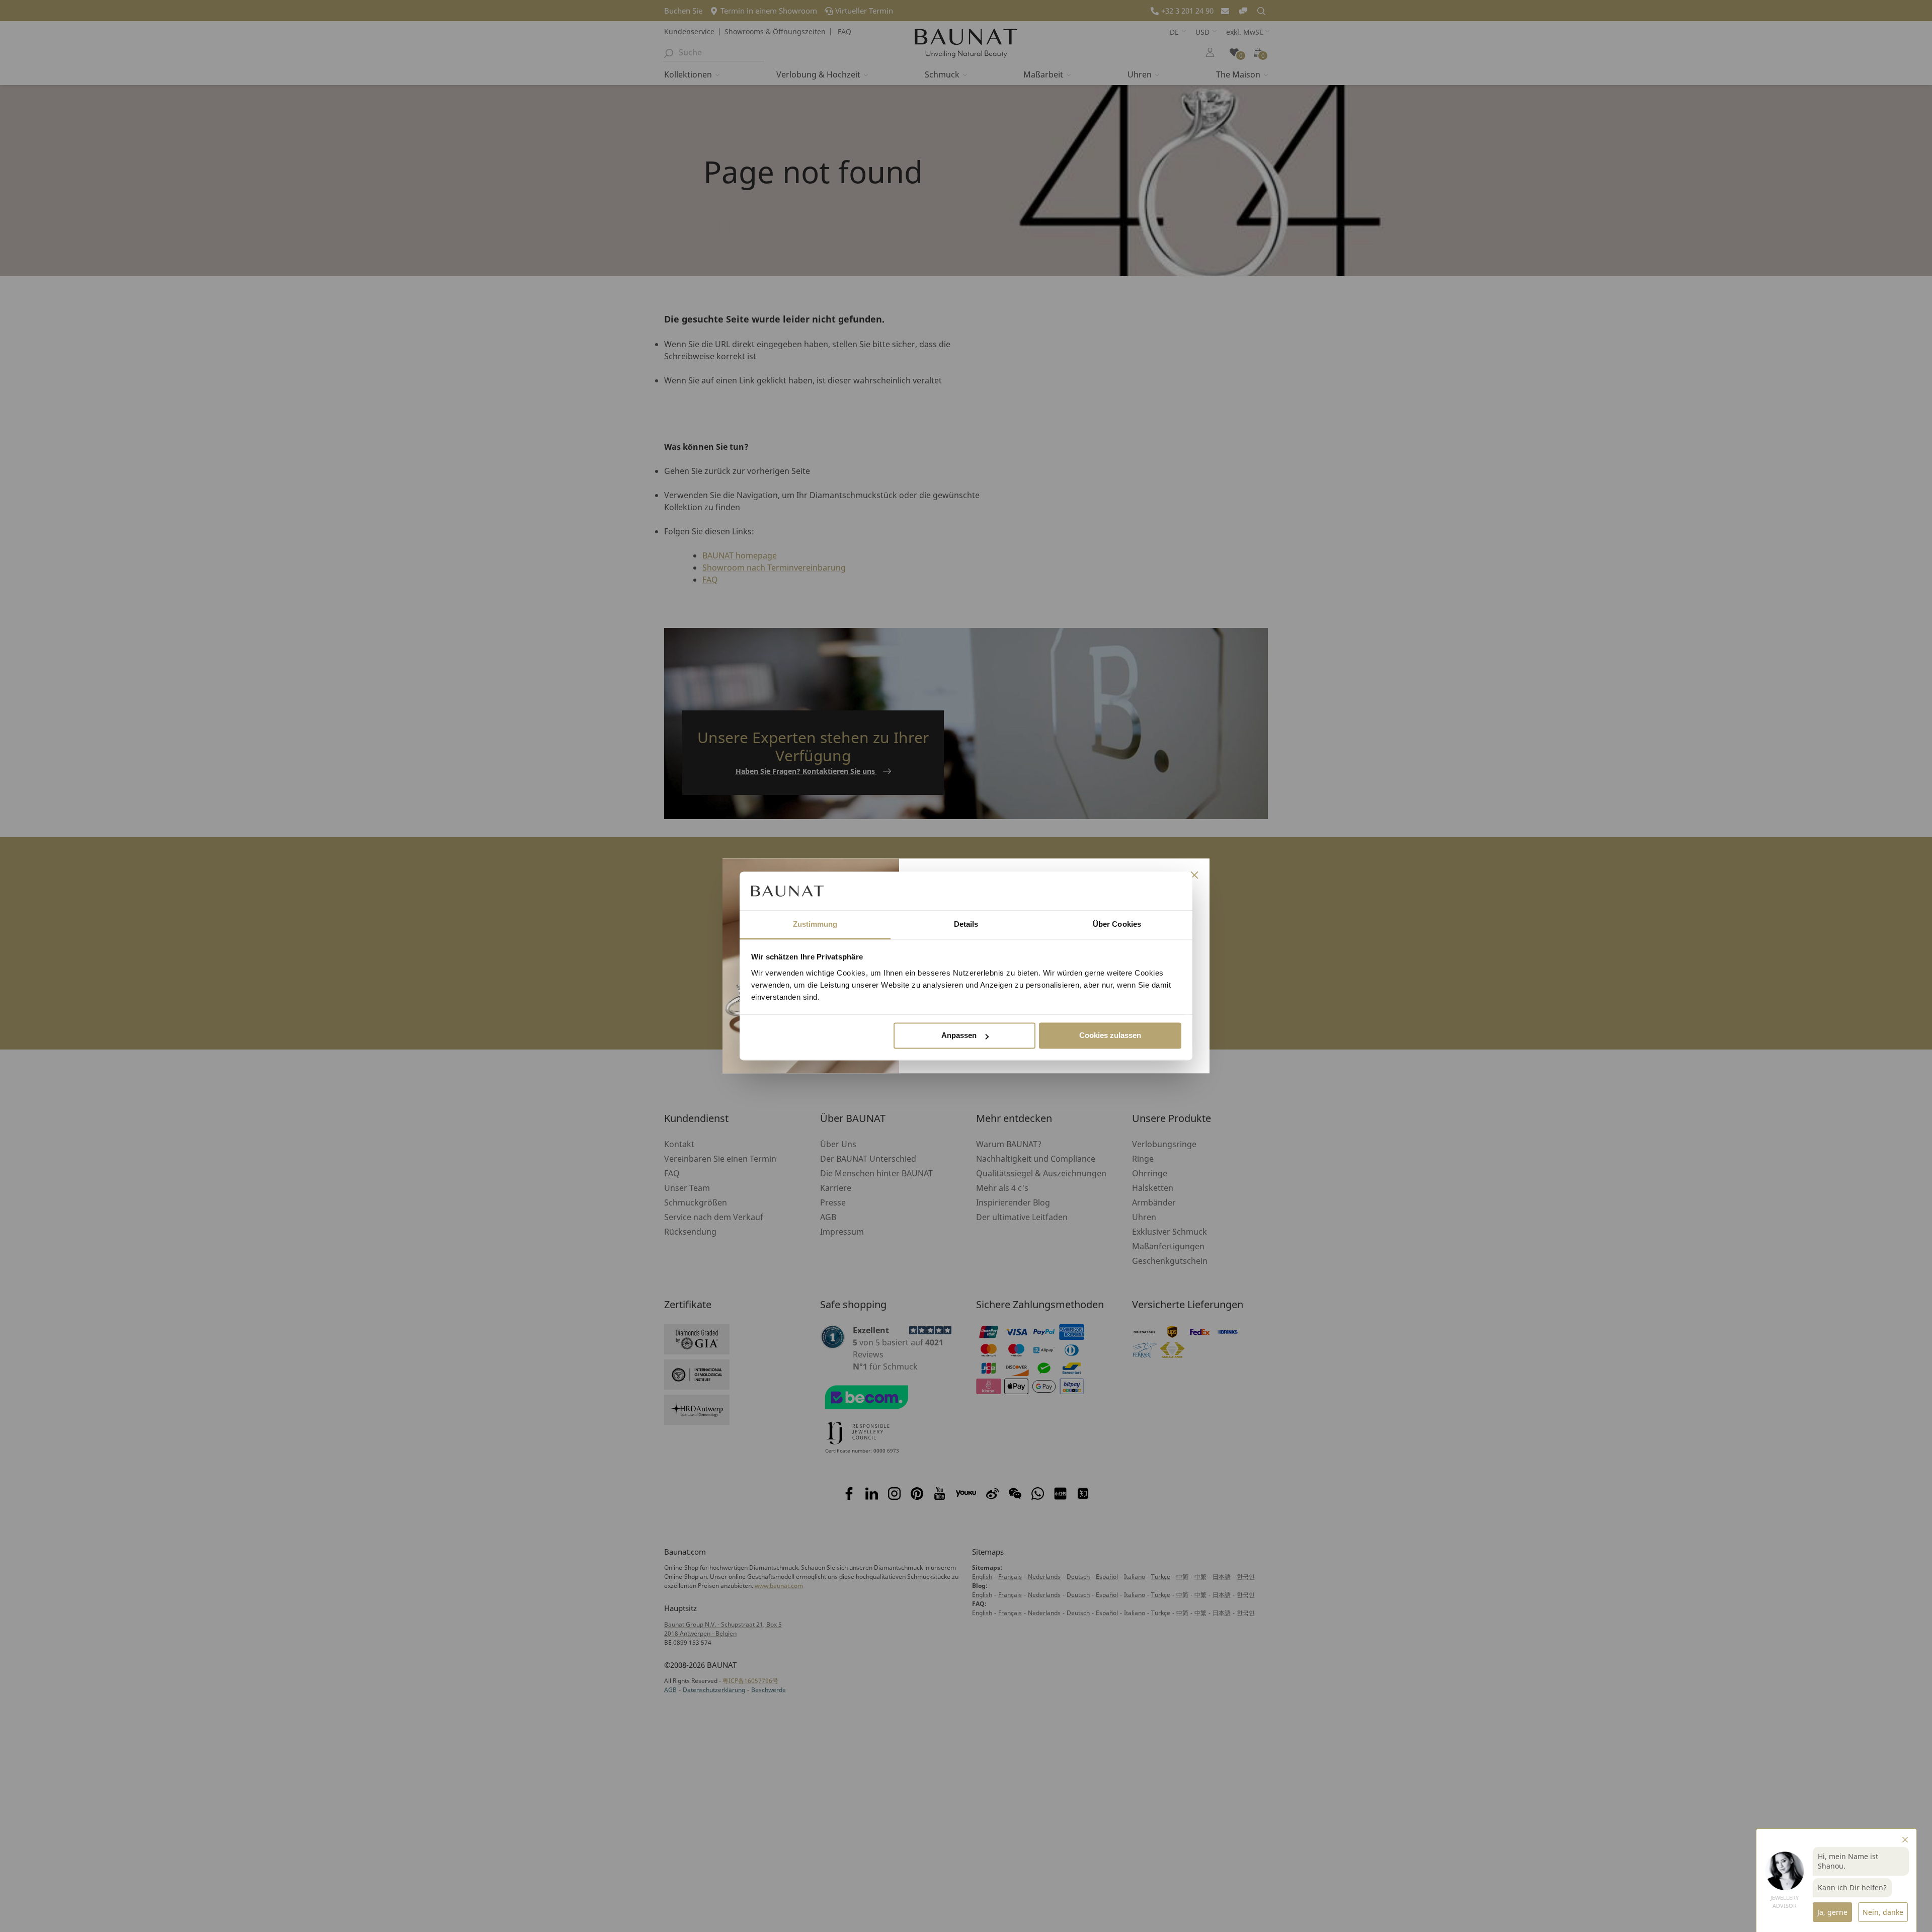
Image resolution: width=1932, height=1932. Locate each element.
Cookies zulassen (1110, 1036)
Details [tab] (966, 924)
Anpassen (959, 1036)
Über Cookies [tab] (1117, 924)
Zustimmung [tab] (815, 924)
